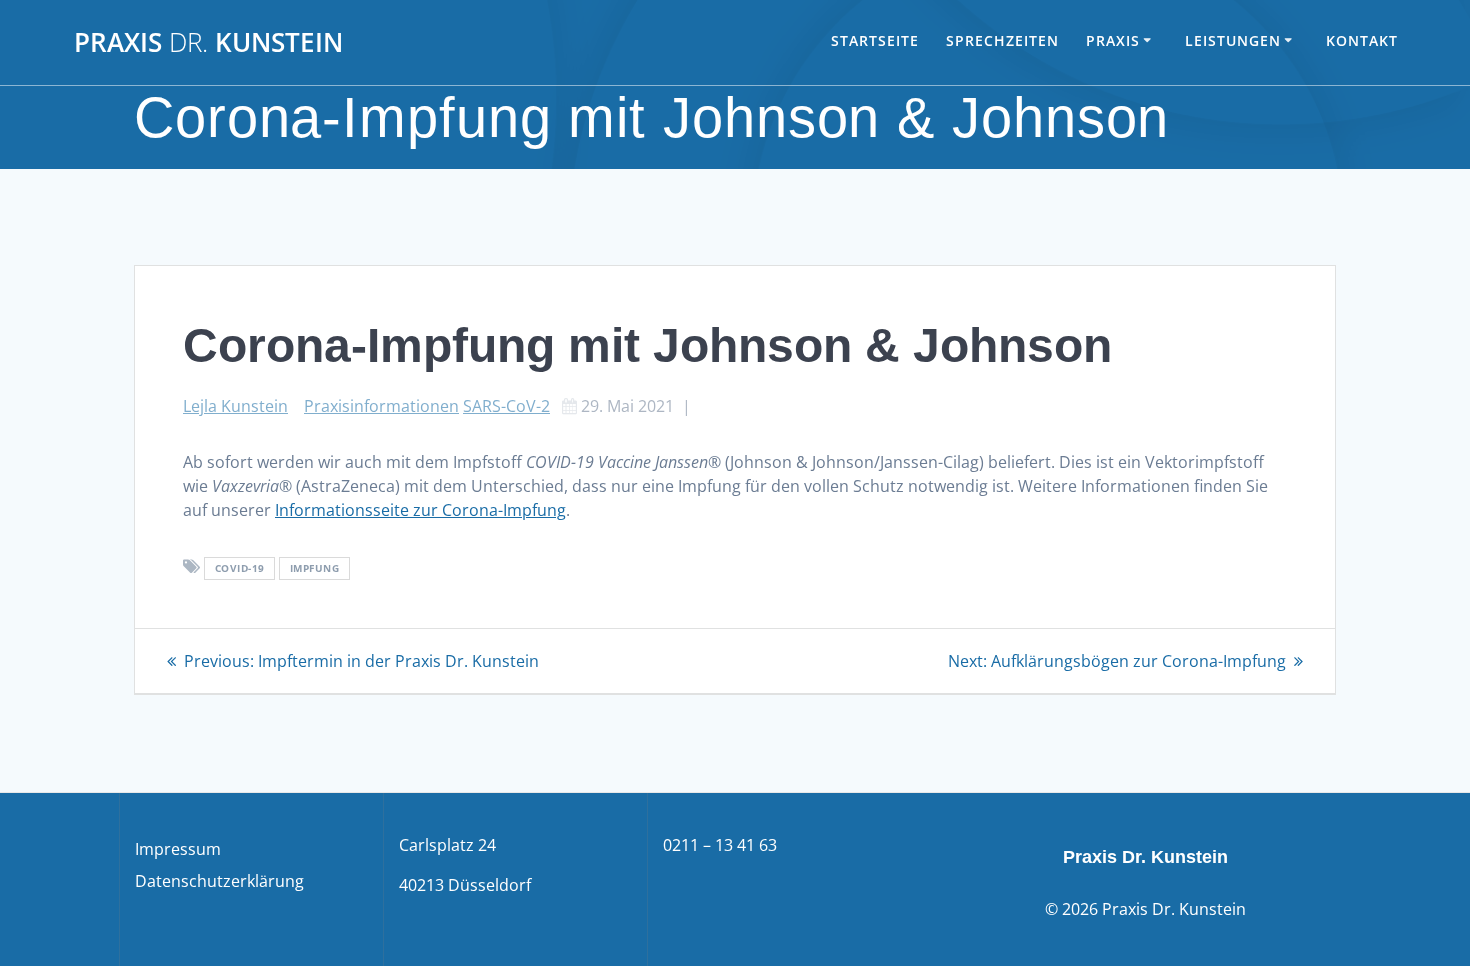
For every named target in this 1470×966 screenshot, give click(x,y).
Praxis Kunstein (208, 43)
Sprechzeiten (1002, 40)
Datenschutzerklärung (219, 881)
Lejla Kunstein (235, 406)
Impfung (315, 568)
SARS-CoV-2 (506, 406)
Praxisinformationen (381, 406)
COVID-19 (240, 568)
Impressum (178, 849)
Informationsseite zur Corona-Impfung (420, 510)
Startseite (875, 40)
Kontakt (1362, 40)
